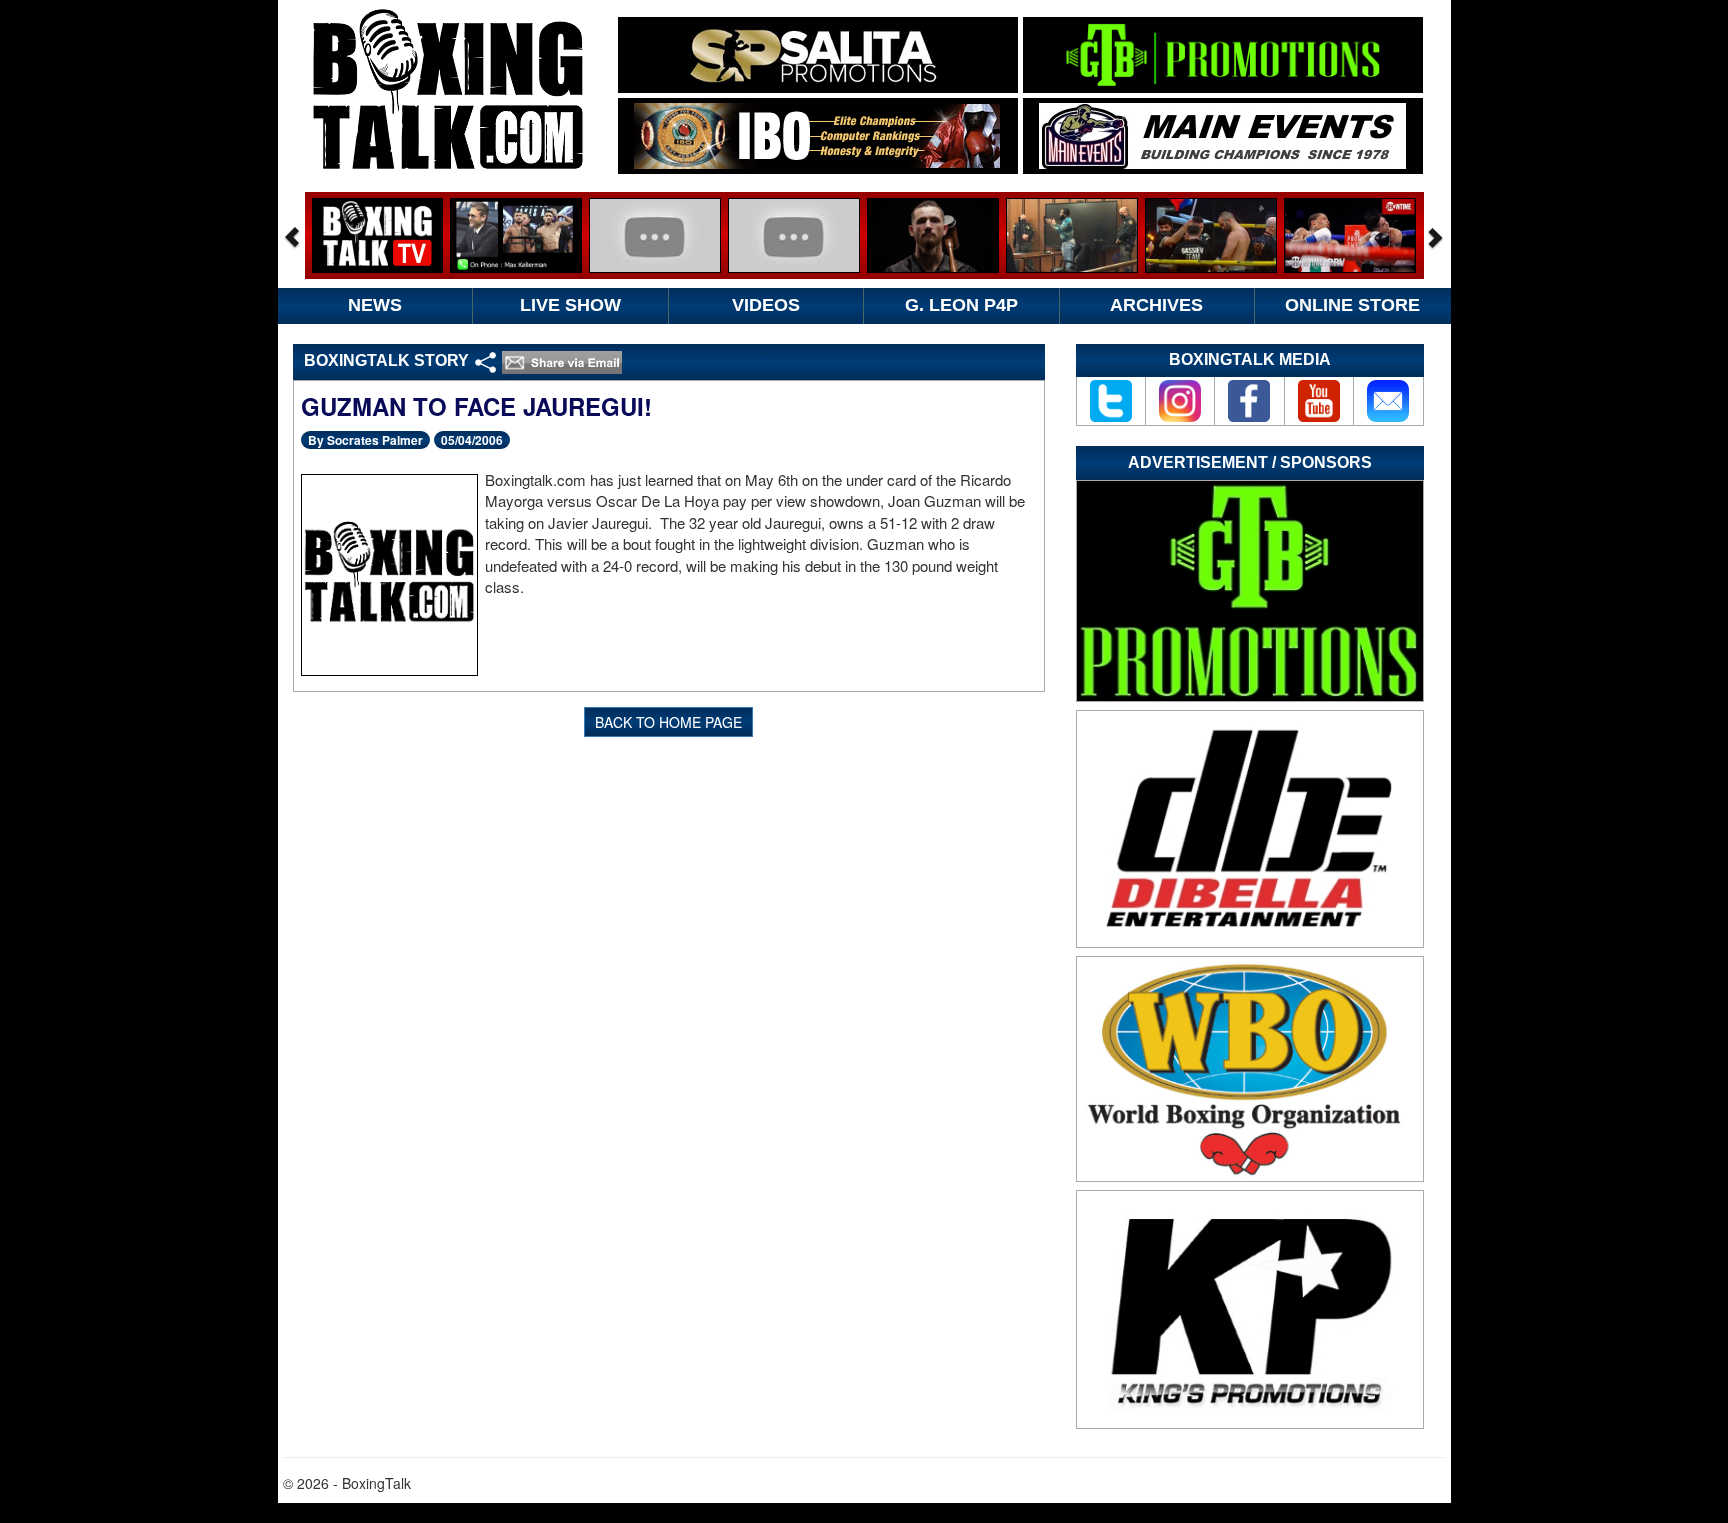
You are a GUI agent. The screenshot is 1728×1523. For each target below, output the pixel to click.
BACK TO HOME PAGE (668, 722)
